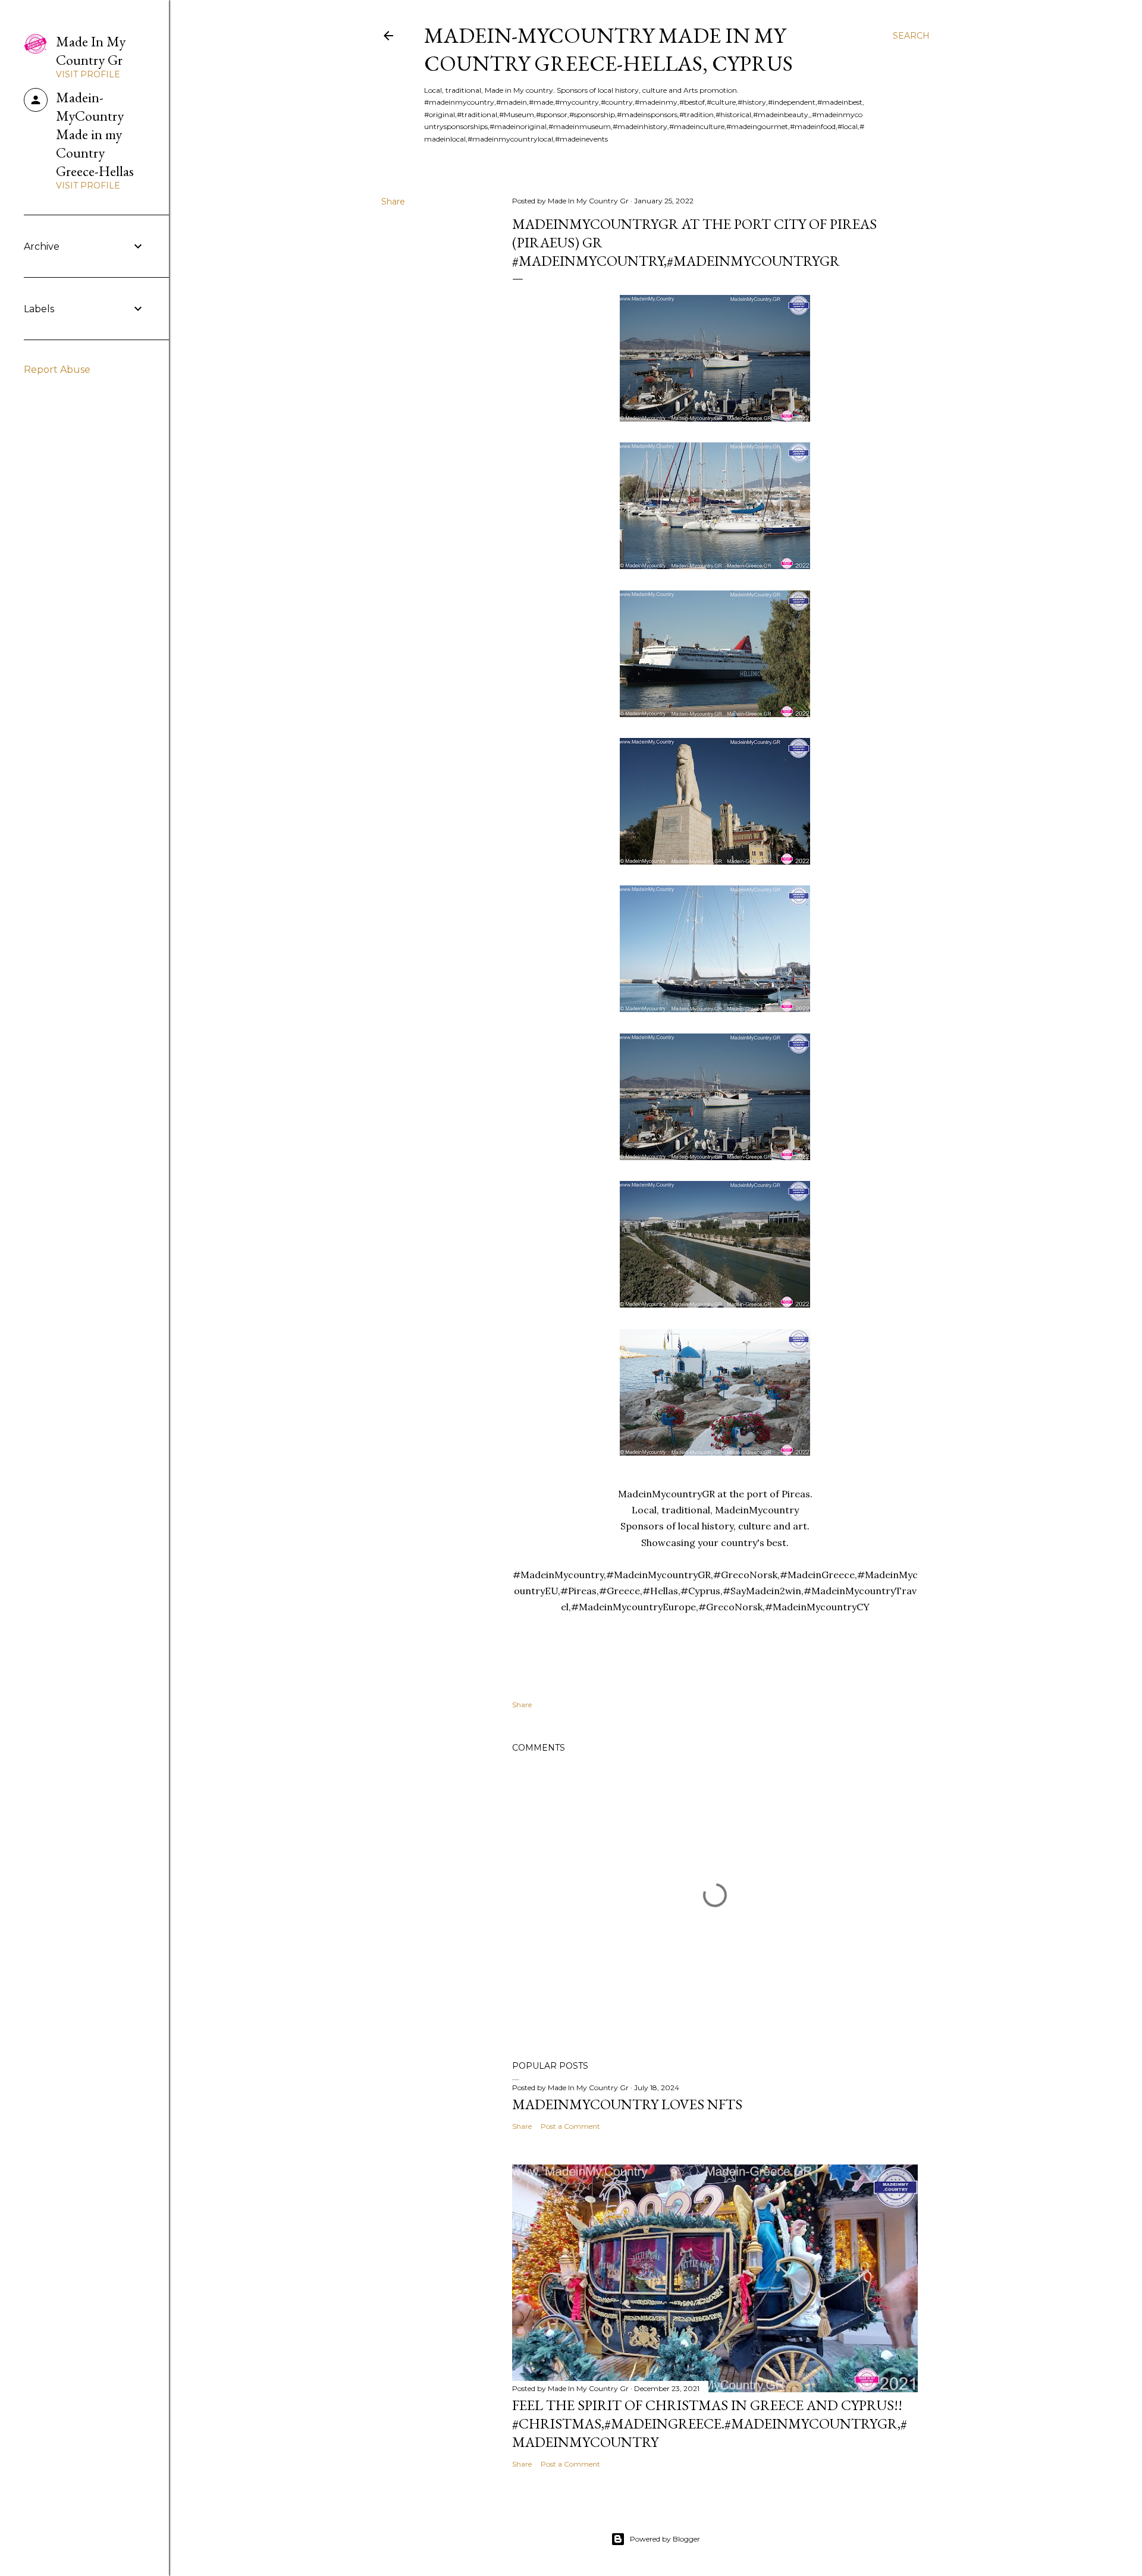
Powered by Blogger (665, 2539)
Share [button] (393, 202)
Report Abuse (57, 370)
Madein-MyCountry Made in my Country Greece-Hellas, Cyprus (608, 49)
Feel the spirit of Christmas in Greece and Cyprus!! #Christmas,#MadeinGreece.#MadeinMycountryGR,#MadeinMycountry (710, 2423)
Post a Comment (570, 2126)
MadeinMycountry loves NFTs (627, 2104)
